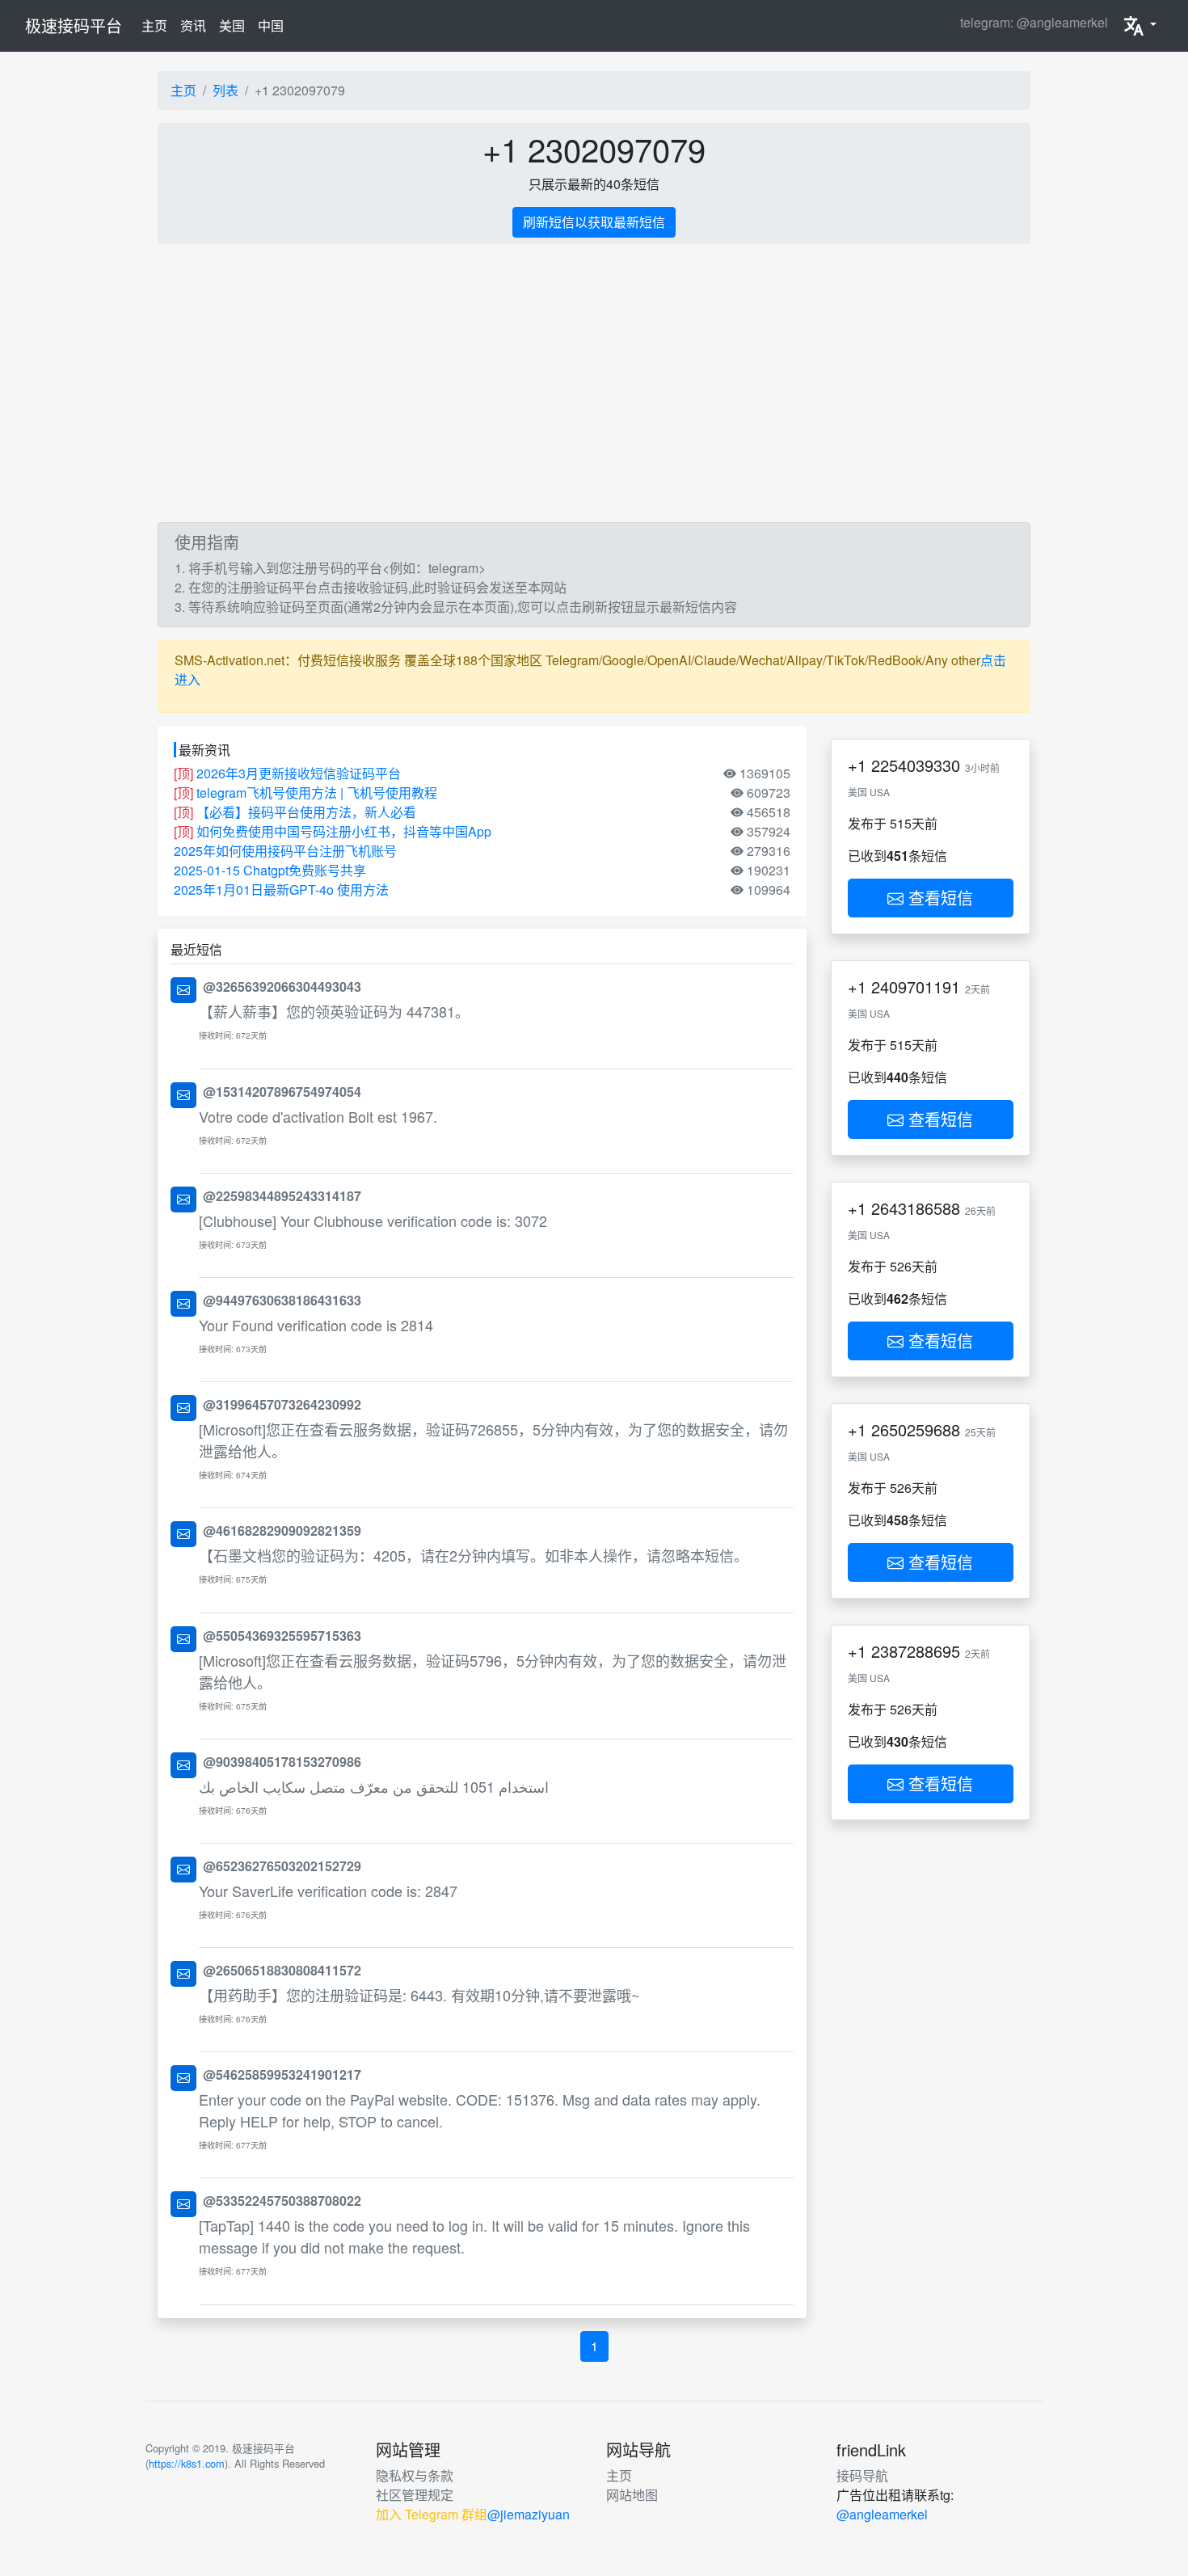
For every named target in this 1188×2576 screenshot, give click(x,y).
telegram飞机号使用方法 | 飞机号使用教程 (317, 793)
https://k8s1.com (187, 2463)
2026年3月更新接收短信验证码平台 (299, 773)
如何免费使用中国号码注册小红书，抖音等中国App (344, 831)
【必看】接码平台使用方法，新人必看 (306, 812)
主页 (158, 25)
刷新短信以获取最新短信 (594, 222)
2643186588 (916, 1208)
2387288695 (916, 1651)
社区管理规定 (415, 2495)
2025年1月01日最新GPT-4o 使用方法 (281, 890)
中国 (271, 25)
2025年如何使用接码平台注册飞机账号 (285, 851)
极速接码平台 (74, 25)
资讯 (193, 25)
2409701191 (916, 987)
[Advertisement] (594, 383)
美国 (232, 25)
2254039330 (916, 765)
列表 (225, 90)
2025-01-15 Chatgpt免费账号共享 (270, 870)
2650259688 (916, 1429)
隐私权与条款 (415, 2475)
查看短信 (938, 898)
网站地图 (632, 2495)
